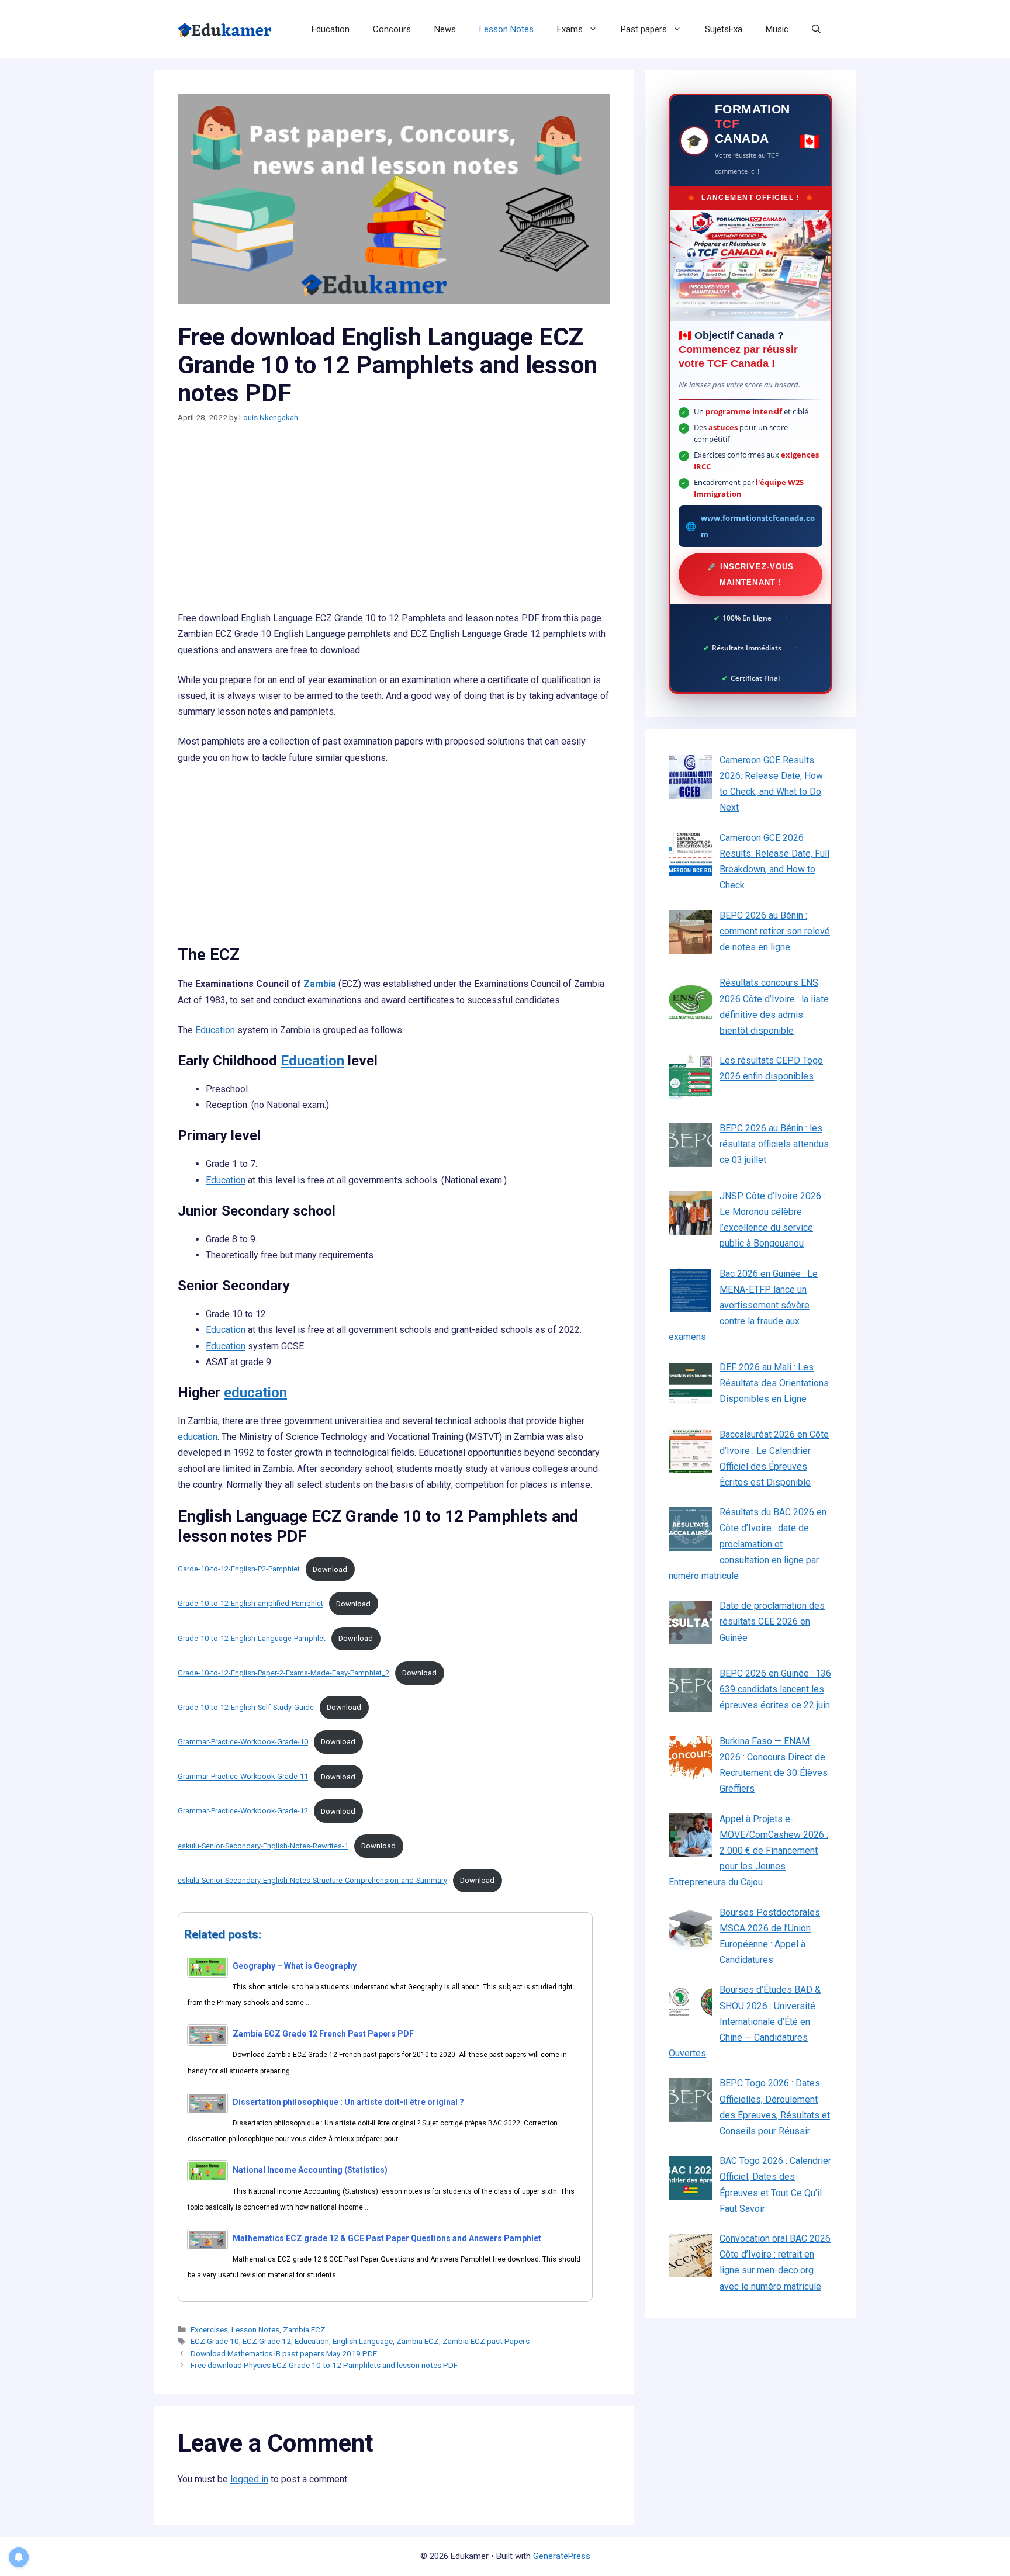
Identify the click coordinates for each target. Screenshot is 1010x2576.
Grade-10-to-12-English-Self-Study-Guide (246, 1707)
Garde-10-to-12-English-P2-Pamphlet (239, 1569)
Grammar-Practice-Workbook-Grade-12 (243, 1811)
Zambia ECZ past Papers (486, 2341)
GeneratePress (562, 2556)
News (445, 29)
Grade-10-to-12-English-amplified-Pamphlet (250, 1604)
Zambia (320, 984)
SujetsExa (724, 29)
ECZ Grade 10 (215, 2341)
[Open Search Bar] (816, 29)
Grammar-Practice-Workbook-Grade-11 (243, 1777)
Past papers (644, 29)
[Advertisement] (394, 524)
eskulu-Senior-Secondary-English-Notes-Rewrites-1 (263, 1846)
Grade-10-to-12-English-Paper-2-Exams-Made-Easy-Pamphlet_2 (283, 1673)
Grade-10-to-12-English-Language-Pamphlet (252, 1638)
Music (777, 29)
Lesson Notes (506, 29)
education (255, 1393)
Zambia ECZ (304, 2329)
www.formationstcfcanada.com (758, 526)
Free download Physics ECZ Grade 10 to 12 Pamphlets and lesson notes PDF (324, 2365)
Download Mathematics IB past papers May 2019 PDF (284, 2353)
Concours (392, 29)
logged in (249, 2479)
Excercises (209, 2329)
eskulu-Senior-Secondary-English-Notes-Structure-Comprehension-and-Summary (312, 1880)
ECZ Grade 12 (267, 2341)
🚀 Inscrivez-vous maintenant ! (750, 574)
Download (330, 1569)
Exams (570, 29)
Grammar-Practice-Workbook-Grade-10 (243, 1742)
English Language (363, 2341)
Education (331, 29)
